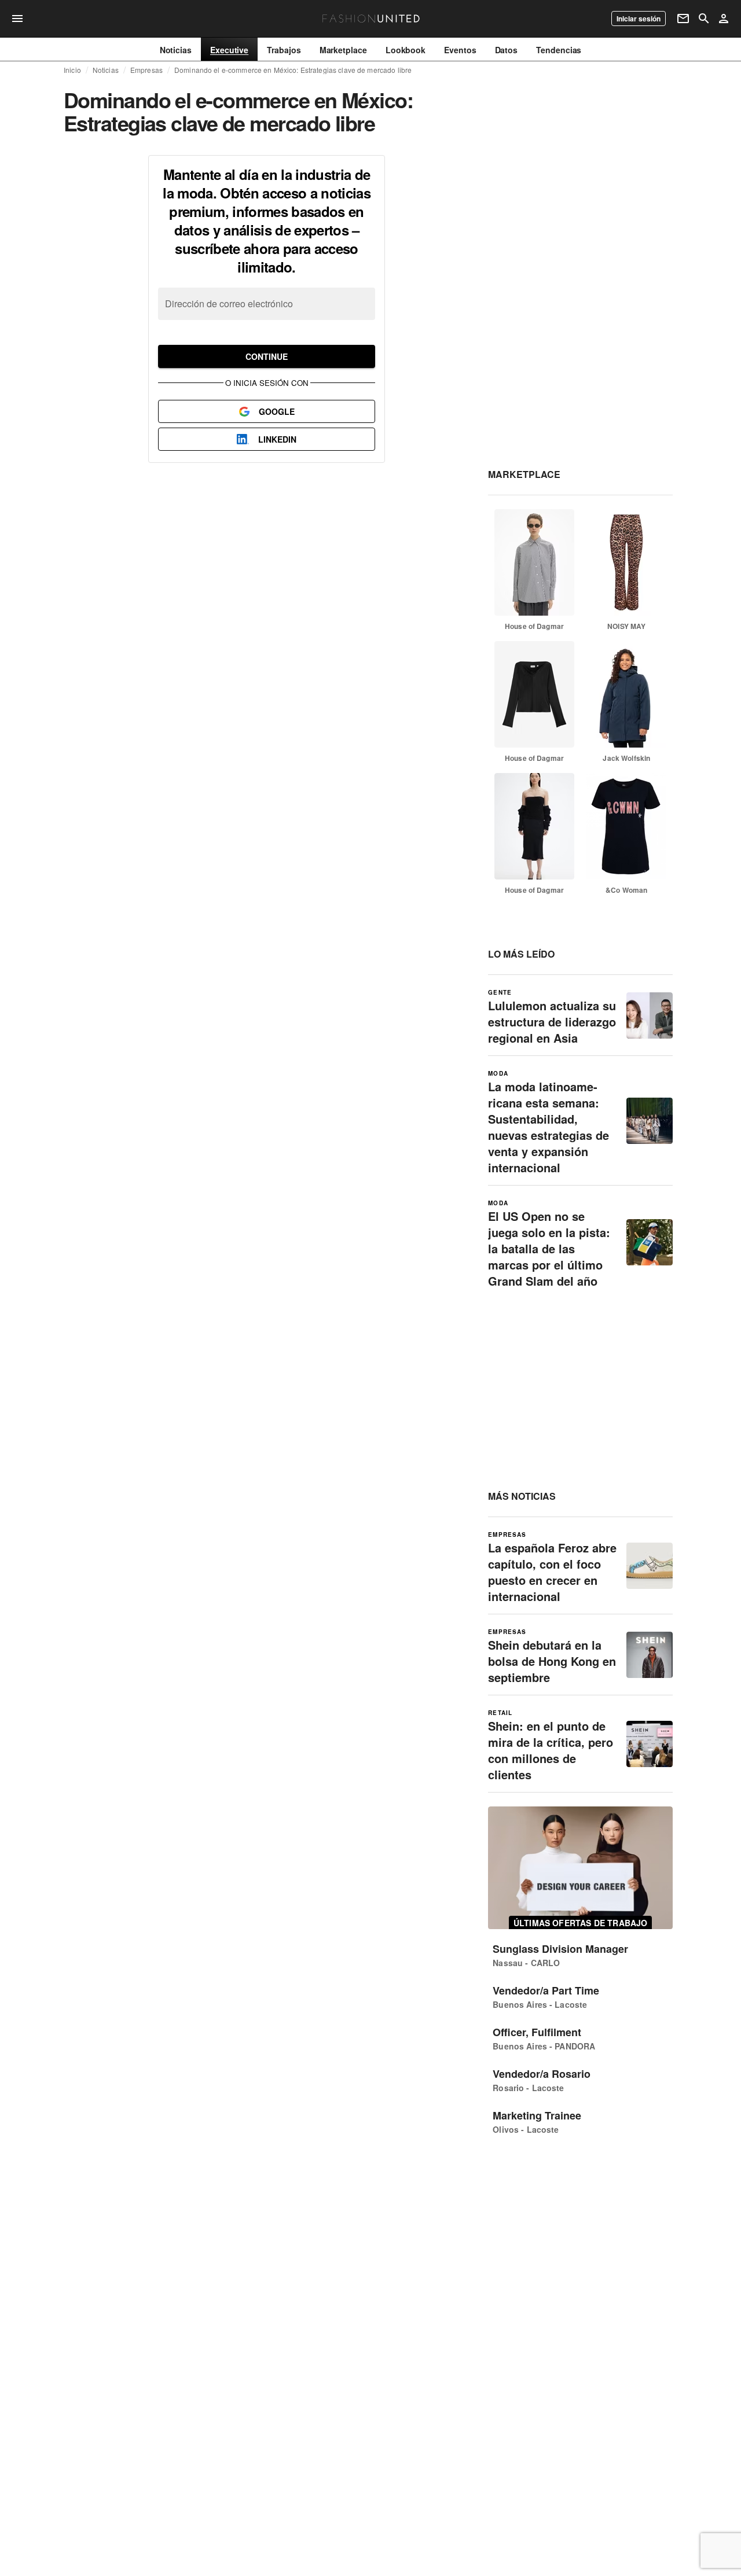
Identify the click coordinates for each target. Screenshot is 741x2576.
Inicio (72, 70)
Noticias (106, 70)
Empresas (146, 70)
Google (277, 411)
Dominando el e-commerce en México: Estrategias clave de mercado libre (293, 70)
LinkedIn (277, 439)
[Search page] (704, 19)
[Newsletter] (683, 19)
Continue (267, 356)
